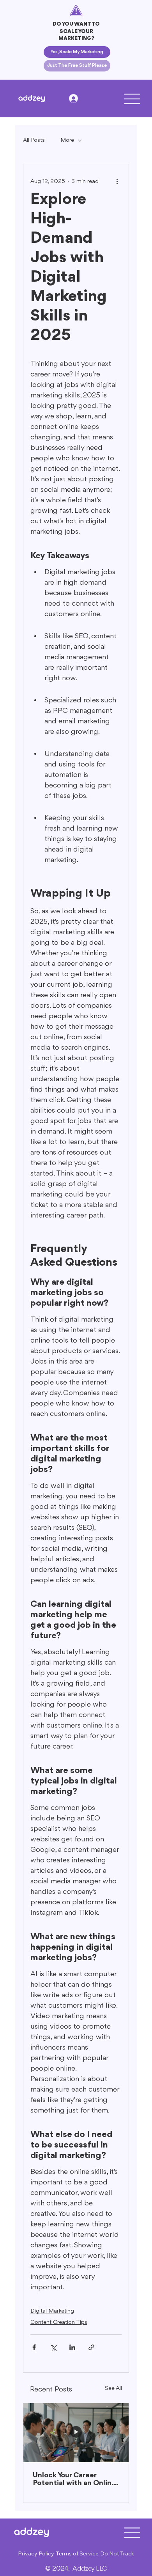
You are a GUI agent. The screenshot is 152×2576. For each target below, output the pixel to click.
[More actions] (117, 181)
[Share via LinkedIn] (72, 2347)
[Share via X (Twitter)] (53, 2347)
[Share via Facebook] (34, 2347)
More (67, 140)
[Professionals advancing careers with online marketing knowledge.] (76, 2433)
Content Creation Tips (59, 2323)
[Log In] (76, 98)
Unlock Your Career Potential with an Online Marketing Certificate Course (74, 2479)
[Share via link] (91, 2347)
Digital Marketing (52, 2311)
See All (113, 2389)
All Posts (34, 140)
